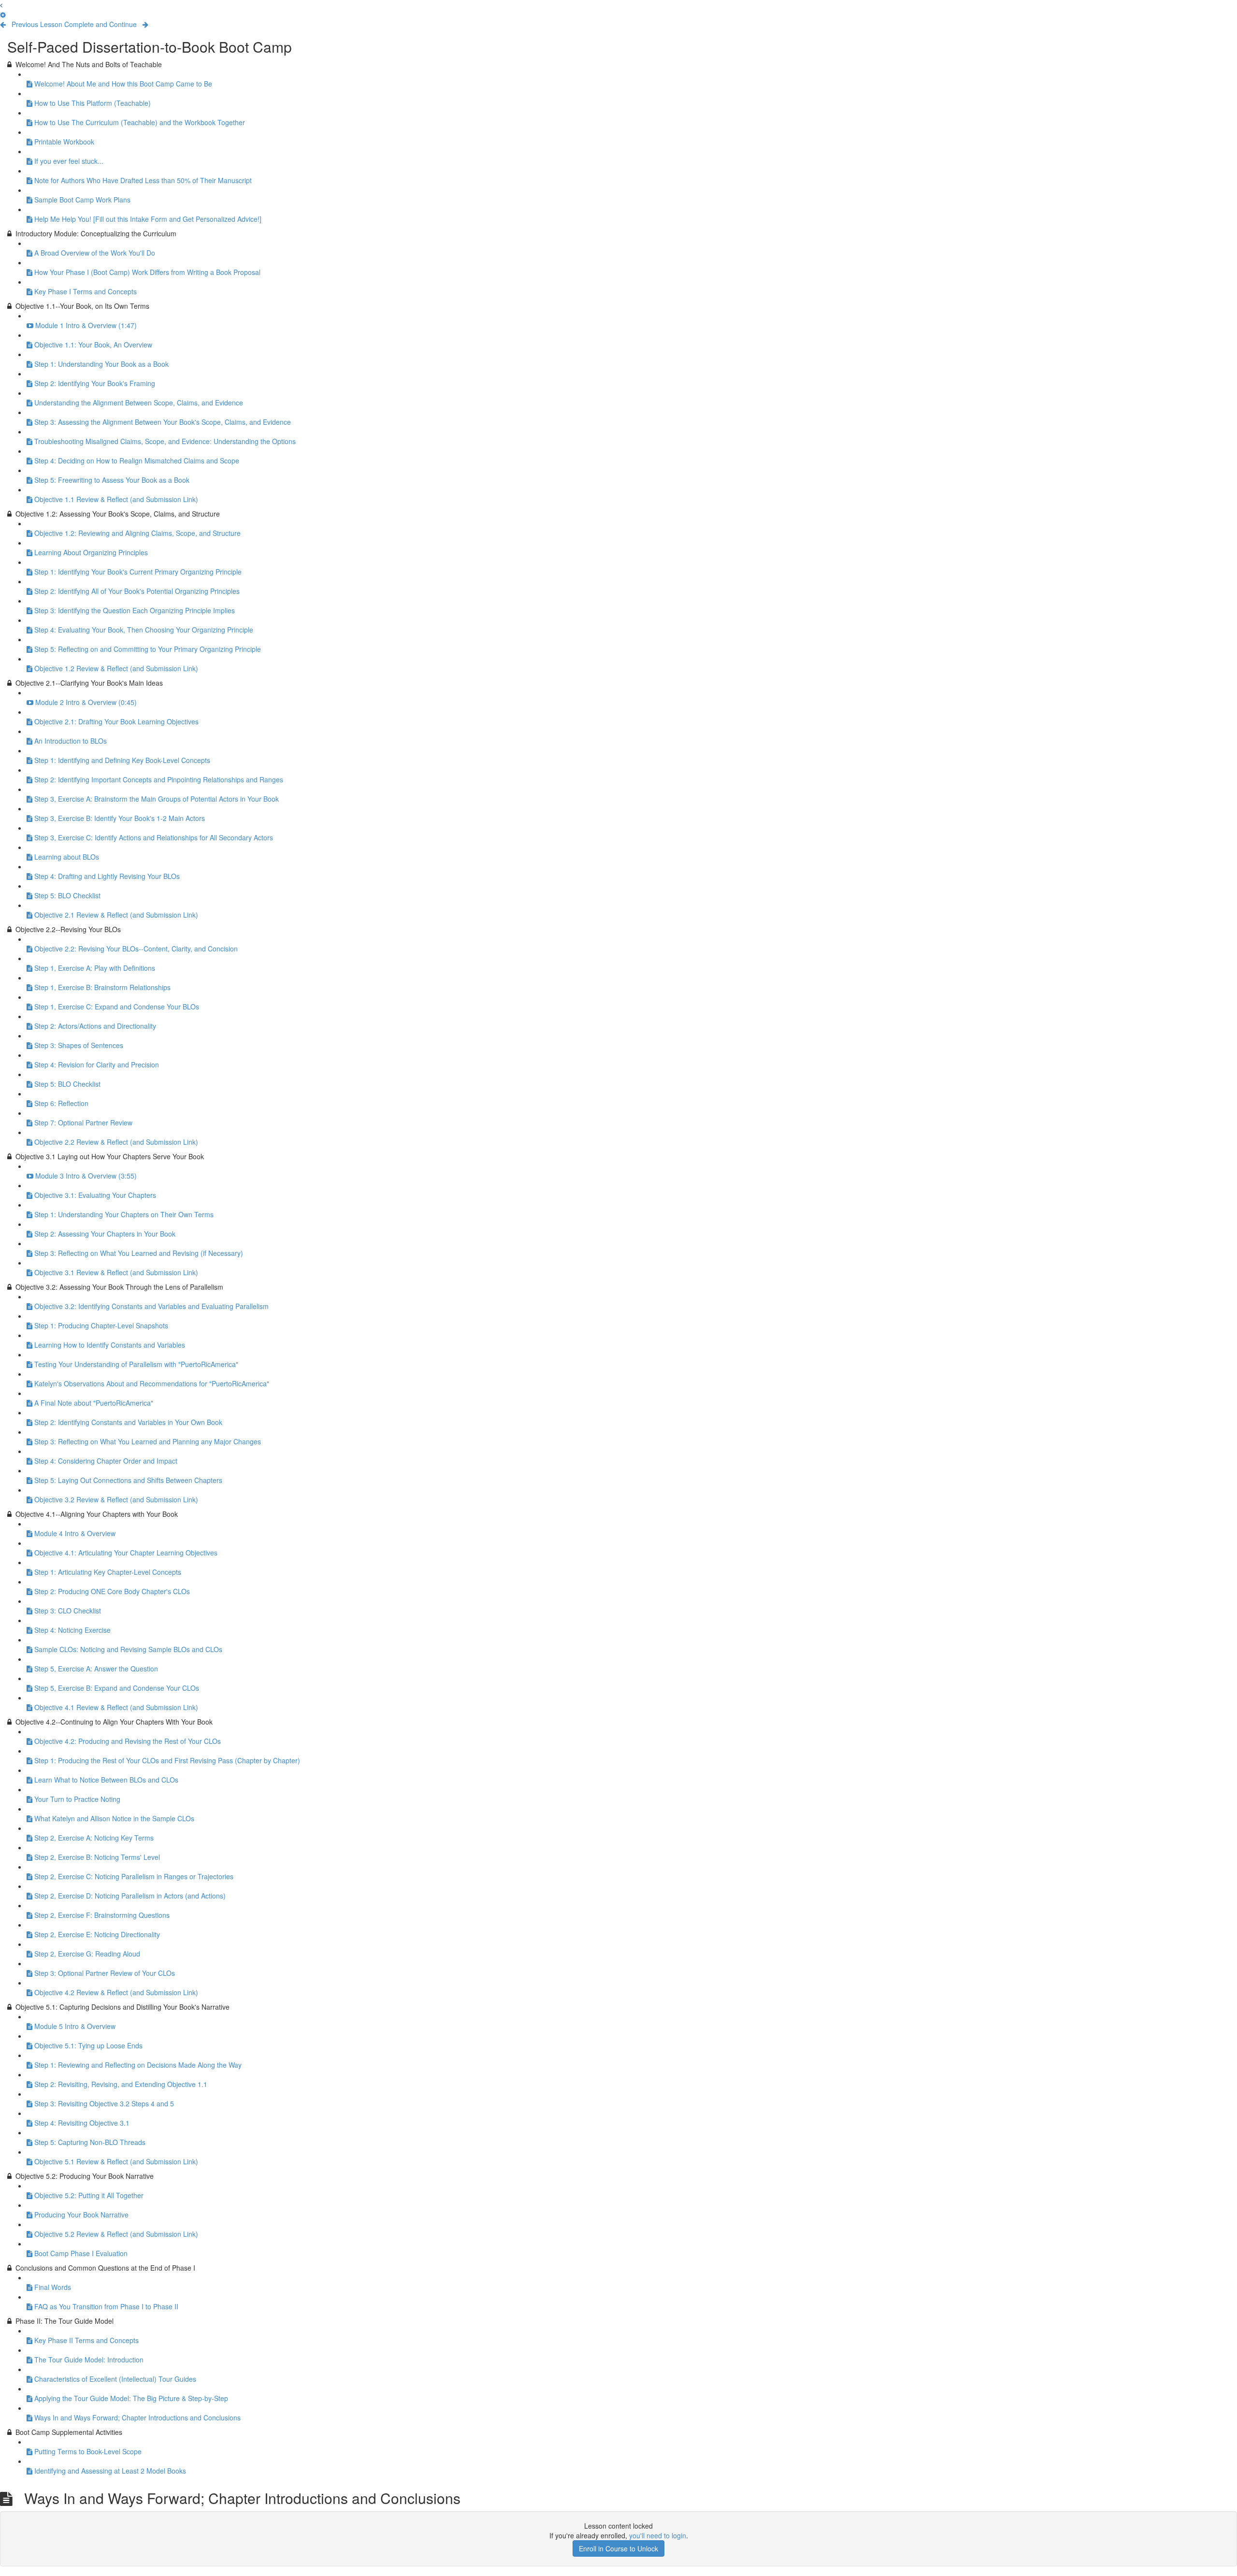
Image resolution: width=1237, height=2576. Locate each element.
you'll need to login (658, 2535)
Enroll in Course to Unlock (618, 2548)
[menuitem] (3, 14)
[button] (1, 5)
